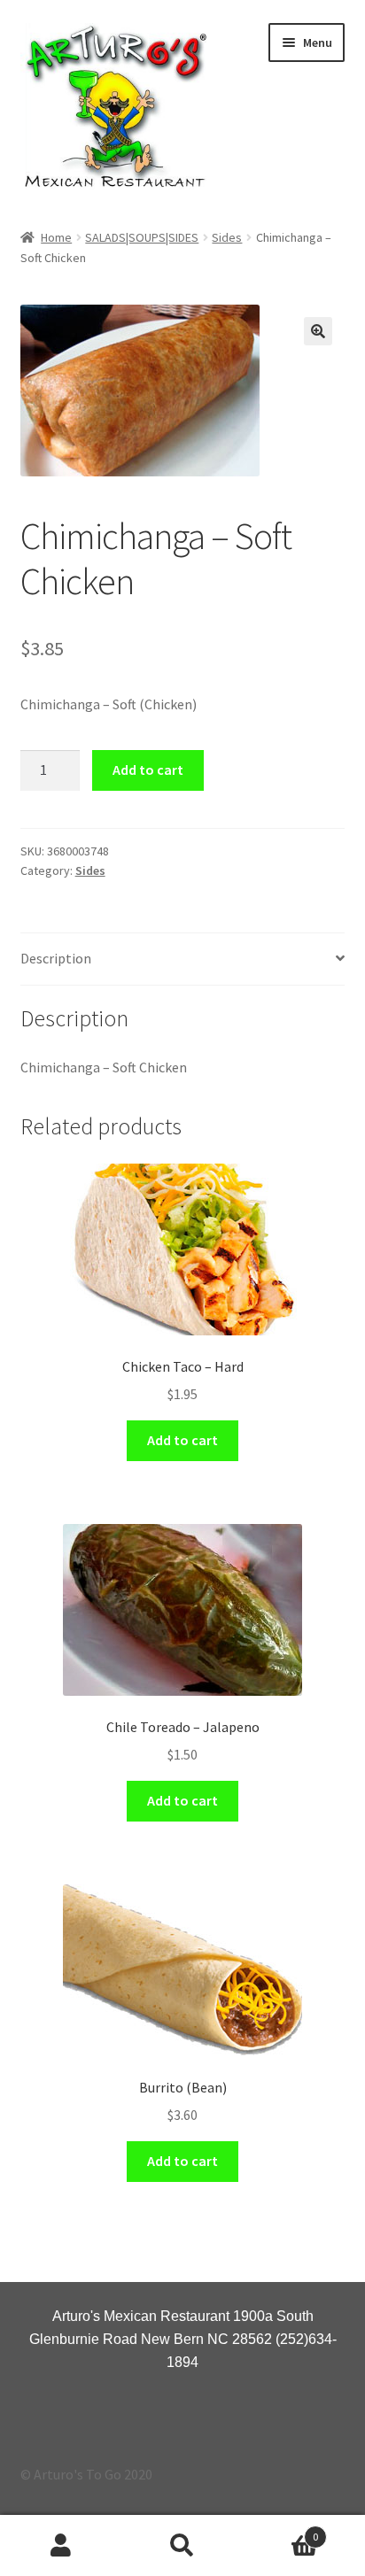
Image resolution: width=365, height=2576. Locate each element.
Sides (227, 237)
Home (56, 237)
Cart (281, 2530)
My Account (61, 2546)
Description (56, 958)
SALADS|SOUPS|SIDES (142, 237)
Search (182, 2546)
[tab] (183, 959)
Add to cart (148, 770)
